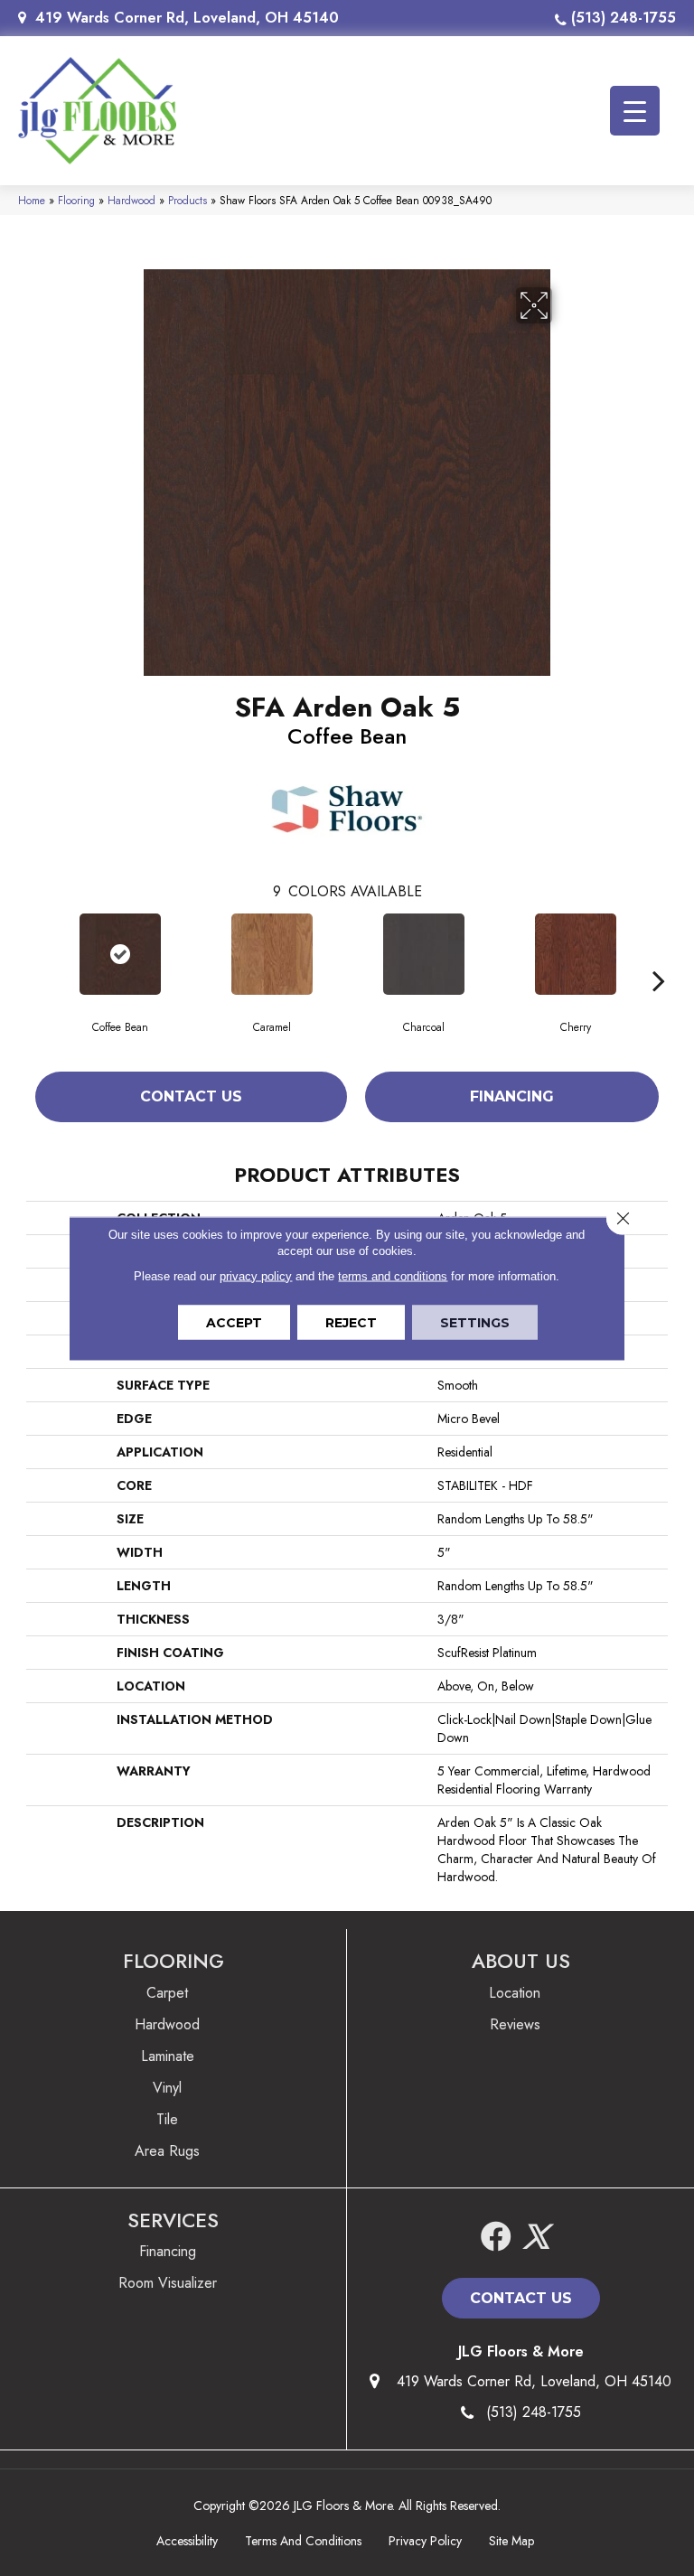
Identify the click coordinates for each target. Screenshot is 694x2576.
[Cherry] (576, 954)
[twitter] (536, 2238)
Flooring (76, 200)
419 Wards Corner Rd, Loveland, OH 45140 (187, 18)
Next (659, 953)
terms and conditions (393, 1275)
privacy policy (256, 1275)
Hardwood (131, 200)
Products (188, 200)
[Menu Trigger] (635, 111)
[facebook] (496, 2238)
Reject (351, 1322)
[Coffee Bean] (120, 954)
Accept (234, 1322)
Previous (35, 953)
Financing (512, 1096)
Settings (475, 1322)
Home (32, 200)
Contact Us (191, 1096)
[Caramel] (272, 954)
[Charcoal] (424, 954)
